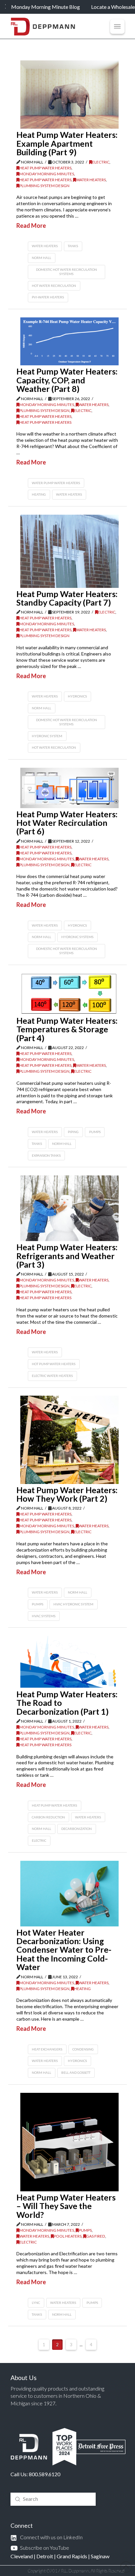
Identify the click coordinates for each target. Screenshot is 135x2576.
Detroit (45, 2556)
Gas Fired (96, 2236)
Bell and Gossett (76, 2072)
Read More (31, 225)
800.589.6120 (45, 2474)
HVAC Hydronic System (73, 1604)
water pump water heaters (56, 483)
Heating (82, 1989)
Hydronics (77, 696)
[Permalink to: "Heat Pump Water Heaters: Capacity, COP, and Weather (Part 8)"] (69, 341)
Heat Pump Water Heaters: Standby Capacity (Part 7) (67, 598)
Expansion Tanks (46, 1155)
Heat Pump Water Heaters (45, 168)
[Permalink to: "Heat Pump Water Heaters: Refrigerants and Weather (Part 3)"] (69, 1208)
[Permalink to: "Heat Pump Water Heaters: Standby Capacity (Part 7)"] (69, 551)
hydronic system (47, 736)
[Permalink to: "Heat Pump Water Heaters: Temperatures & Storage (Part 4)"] (69, 994)
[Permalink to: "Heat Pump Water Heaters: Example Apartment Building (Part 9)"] (69, 95)
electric (39, 1840)
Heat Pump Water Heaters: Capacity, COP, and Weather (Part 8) (67, 380)
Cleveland (22, 2556)
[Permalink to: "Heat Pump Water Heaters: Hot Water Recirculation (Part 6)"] (69, 788)
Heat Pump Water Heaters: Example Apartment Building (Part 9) (67, 143)
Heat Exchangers (47, 2049)
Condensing (83, 2049)
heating (39, 494)
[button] (117, 27)
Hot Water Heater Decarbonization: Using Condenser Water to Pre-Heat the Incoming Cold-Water (64, 1950)
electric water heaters (52, 1376)
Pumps (95, 1132)
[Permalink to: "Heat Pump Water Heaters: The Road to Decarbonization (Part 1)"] (69, 1662)
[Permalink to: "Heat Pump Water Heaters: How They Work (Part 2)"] (69, 1440)
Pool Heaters (68, 2236)
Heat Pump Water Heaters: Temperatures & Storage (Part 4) (67, 1029)
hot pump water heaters (54, 1364)
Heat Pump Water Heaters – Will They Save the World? (66, 2206)
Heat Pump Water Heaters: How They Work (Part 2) (67, 1494)
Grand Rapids (72, 2556)
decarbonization (77, 1829)
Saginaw (100, 2556)
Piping (73, 1132)
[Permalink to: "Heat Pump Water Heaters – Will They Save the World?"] (69, 2142)
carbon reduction (48, 1817)
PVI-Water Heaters (48, 297)
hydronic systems (77, 937)
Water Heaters (91, 180)
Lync (36, 2303)
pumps (38, 1604)
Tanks (73, 246)
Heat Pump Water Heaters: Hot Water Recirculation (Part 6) (67, 823)
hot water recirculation (54, 286)
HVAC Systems (44, 1616)
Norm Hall (41, 258)
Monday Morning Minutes (47, 174)
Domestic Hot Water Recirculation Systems (67, 272)
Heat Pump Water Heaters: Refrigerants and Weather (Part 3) (67, 1256)
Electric (101, 162)
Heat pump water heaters (54, 1805)
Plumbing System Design (44, 186)
